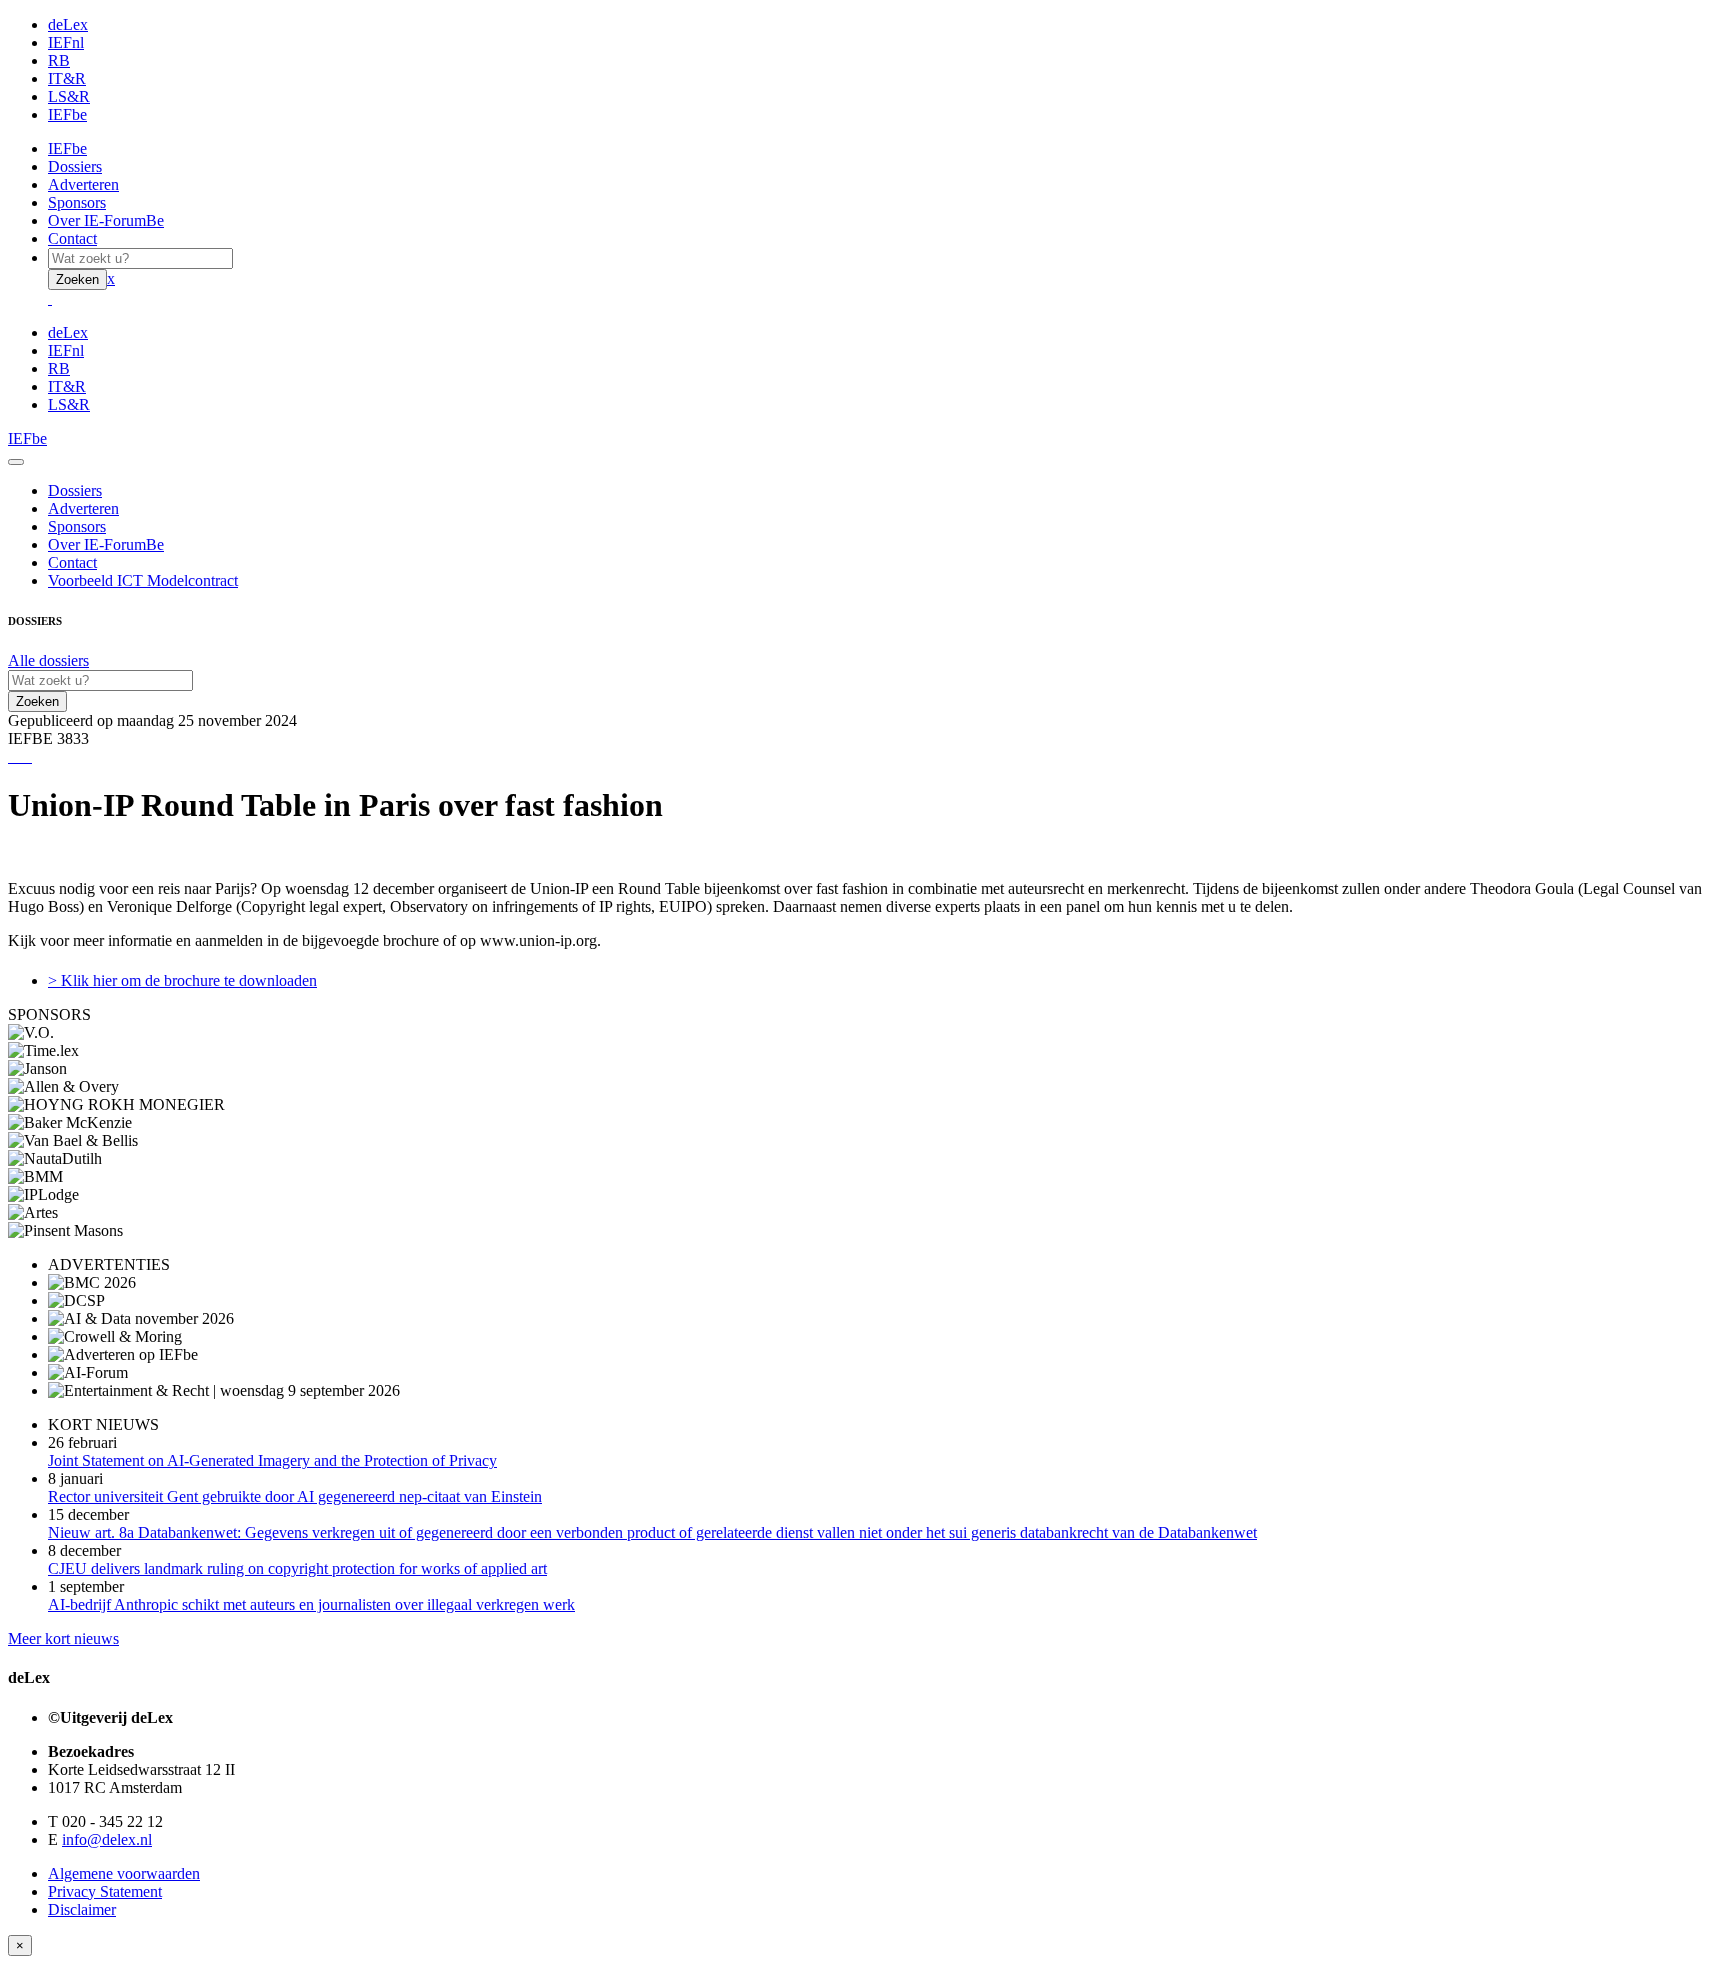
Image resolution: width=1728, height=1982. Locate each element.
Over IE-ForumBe (106, 220)
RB (59, 60)
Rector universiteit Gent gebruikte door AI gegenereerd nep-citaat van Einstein (295, 1496)
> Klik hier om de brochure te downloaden (182, 980)
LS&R (69, 96)
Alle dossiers (48, 660)
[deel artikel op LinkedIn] (26, 756)
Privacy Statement (105, 1891)
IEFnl (66, 42)
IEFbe (67, 114)
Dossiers (75, 166)
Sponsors (77, 202)
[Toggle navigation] (16, 462)
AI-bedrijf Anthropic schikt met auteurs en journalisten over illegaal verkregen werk (311, 1604)
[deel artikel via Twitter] (22, 756)
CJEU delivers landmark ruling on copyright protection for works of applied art (297, 1568)
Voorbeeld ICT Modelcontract (143, 580)
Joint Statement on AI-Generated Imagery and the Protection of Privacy (272, 1460)
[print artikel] (10, 756)
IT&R (67, 78)
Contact (72, 238)
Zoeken (77, 279)
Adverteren (83, 184)
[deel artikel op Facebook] (18, 756)
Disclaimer (82, 1909)
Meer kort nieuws (63, 1638)
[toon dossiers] (30, 756)
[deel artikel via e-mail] (14, 756)
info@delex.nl (107, 1839)
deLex (68, 24)
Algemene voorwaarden (124, 1873)
